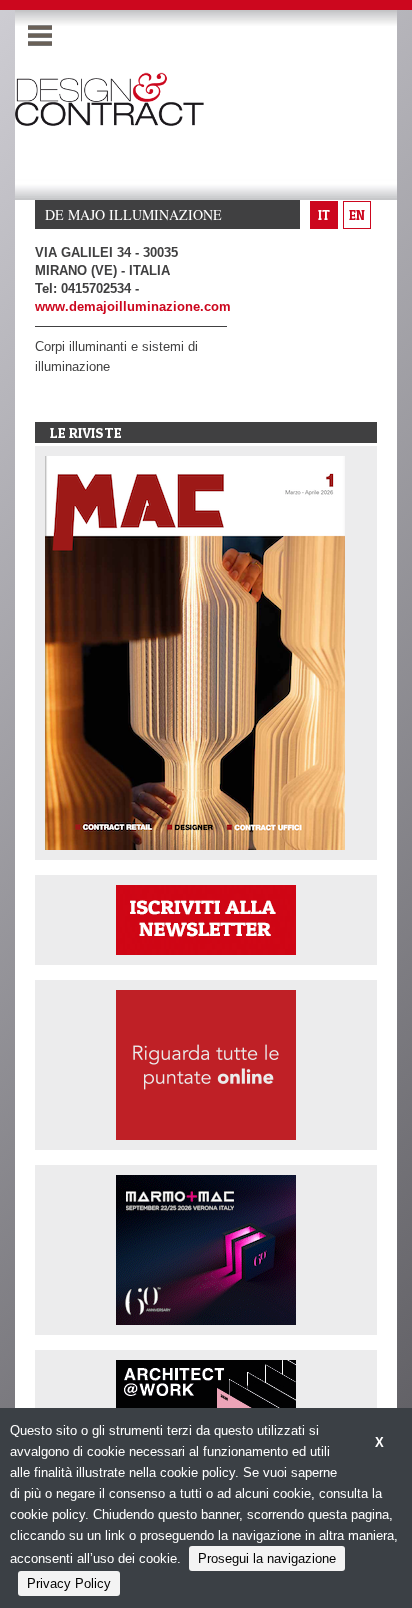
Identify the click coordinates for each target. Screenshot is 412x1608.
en (357, 215)
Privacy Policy (69, 1583)
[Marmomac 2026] (206, 1248)
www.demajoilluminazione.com (133, 306)
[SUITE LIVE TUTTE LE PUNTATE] (206, 1063)
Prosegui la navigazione (267, 1558)
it (324, 215)
